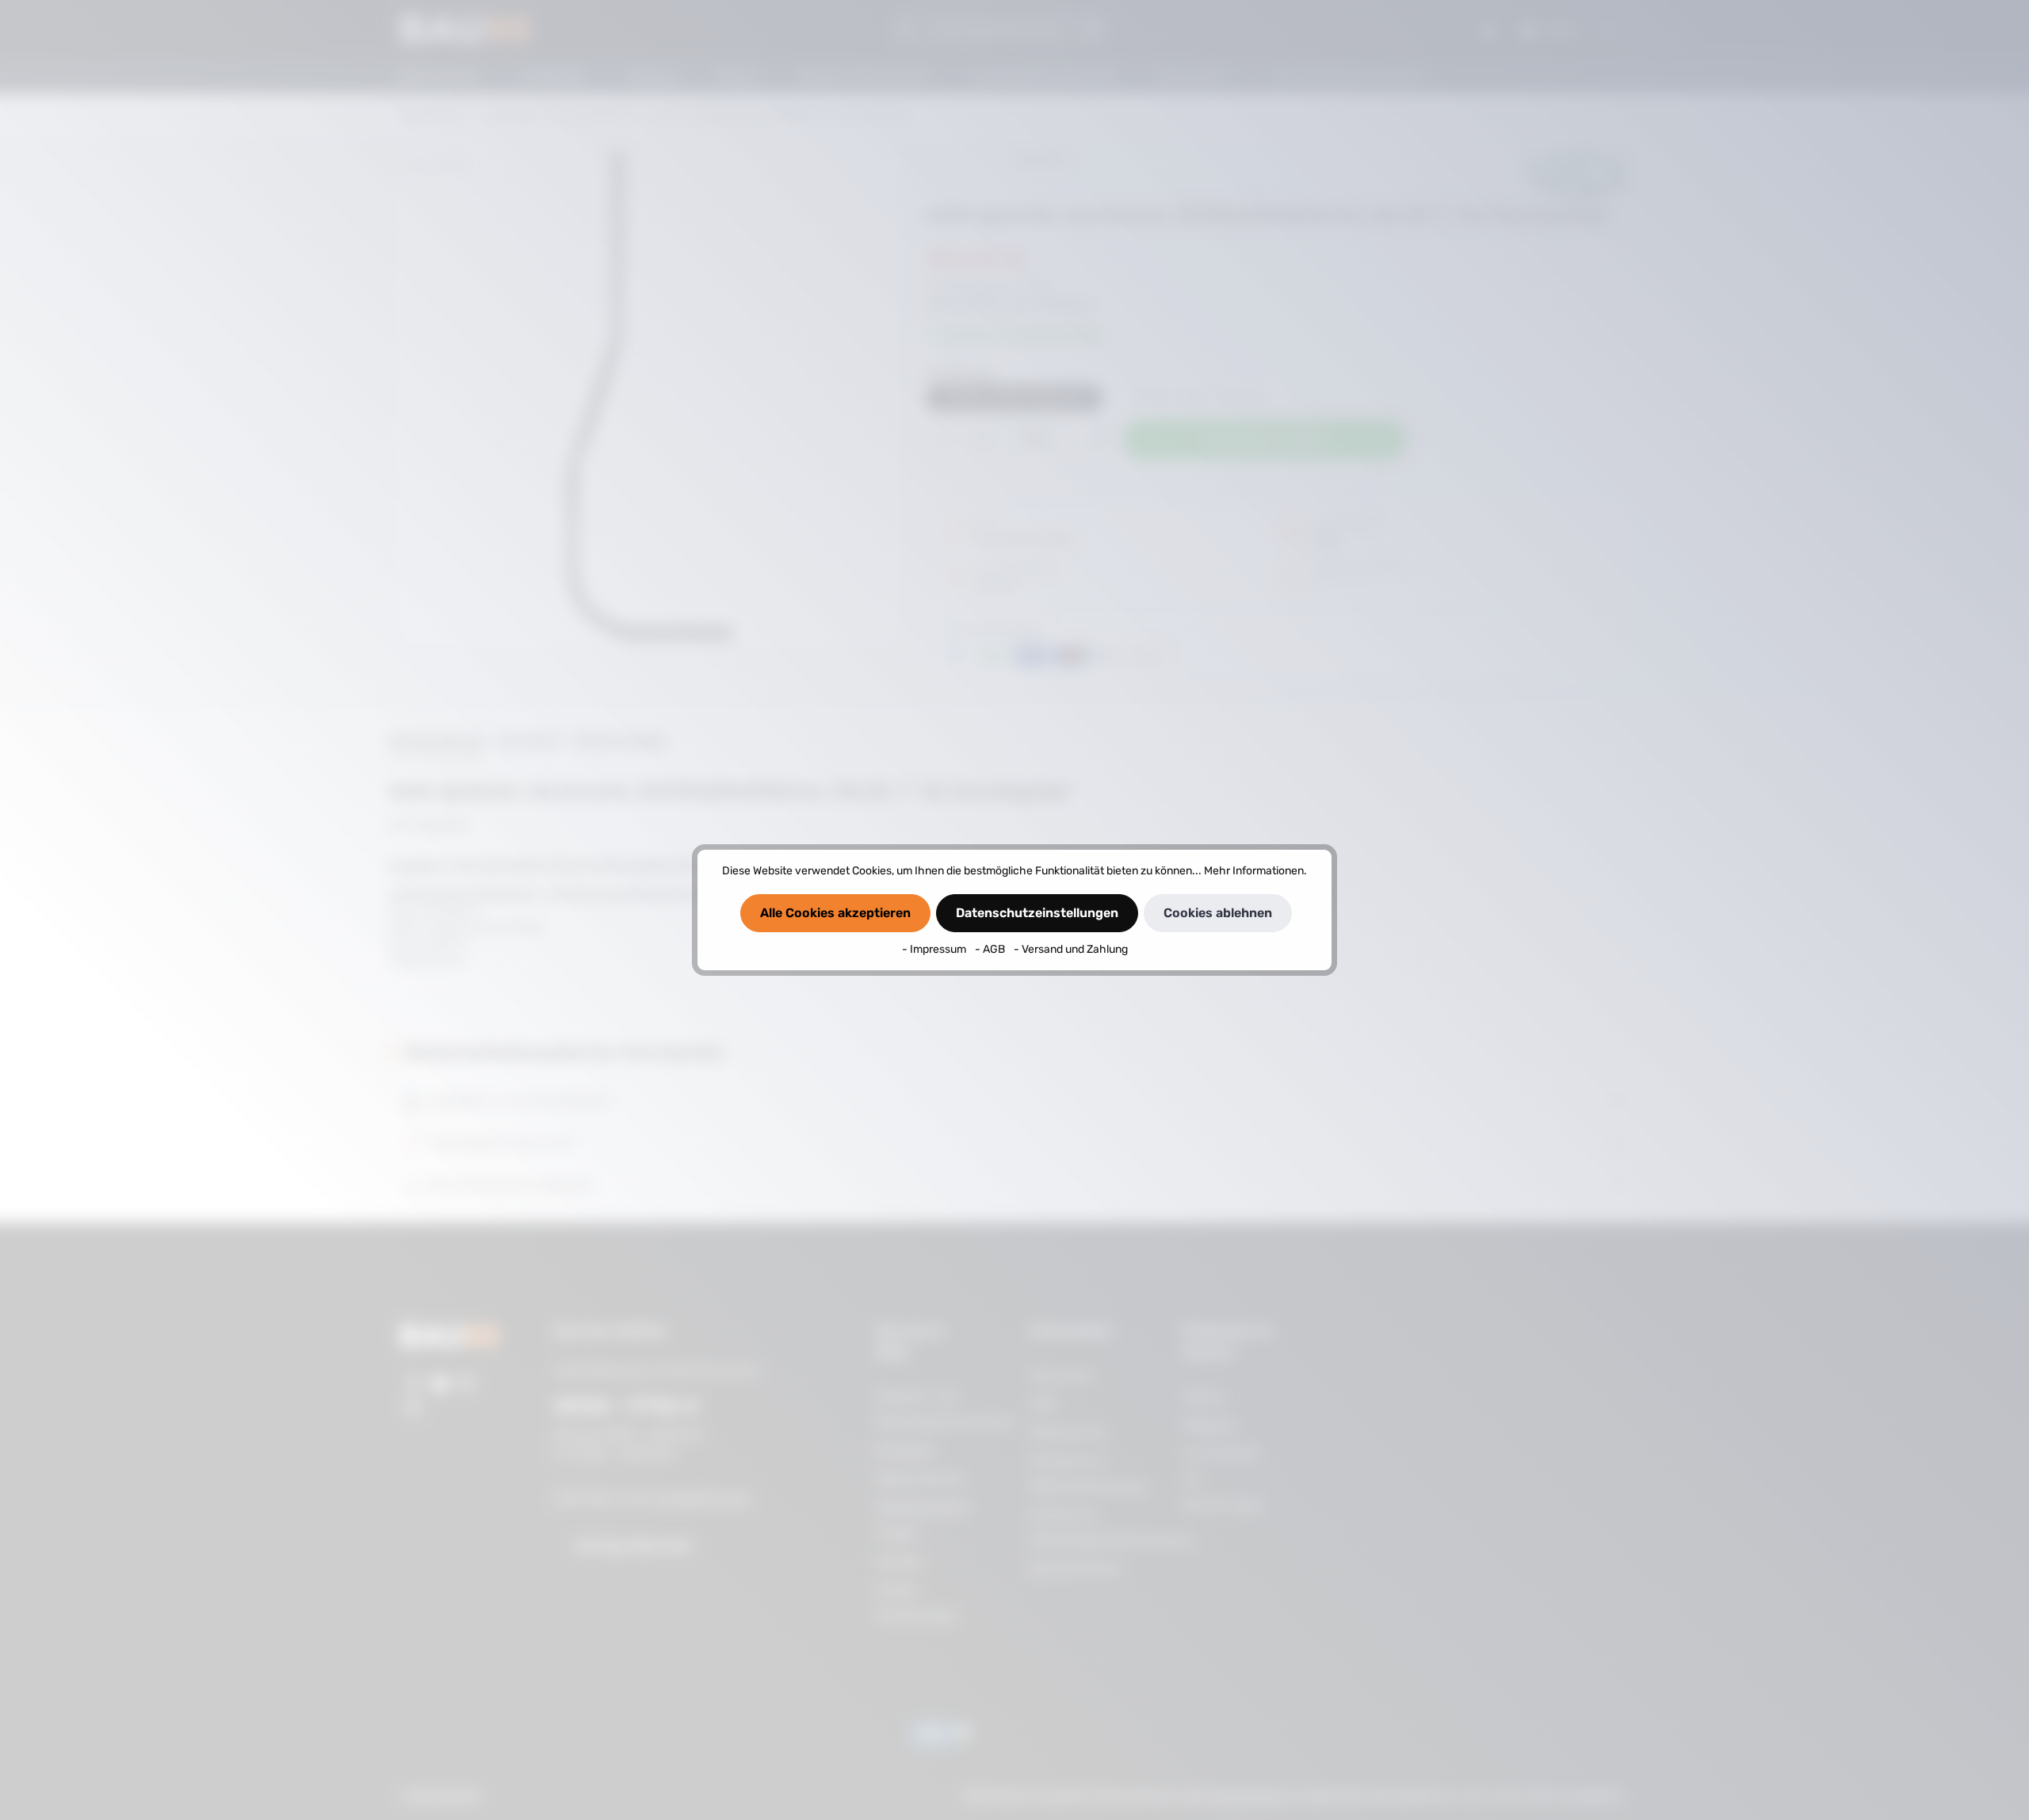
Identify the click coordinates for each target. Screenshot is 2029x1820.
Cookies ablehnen (1218, 913)
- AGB (991, 949)
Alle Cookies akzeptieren (835, 913)
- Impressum (935, 949)
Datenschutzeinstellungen (1037, 913)
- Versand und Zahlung (1071, 949)
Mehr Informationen (1254, 871)
